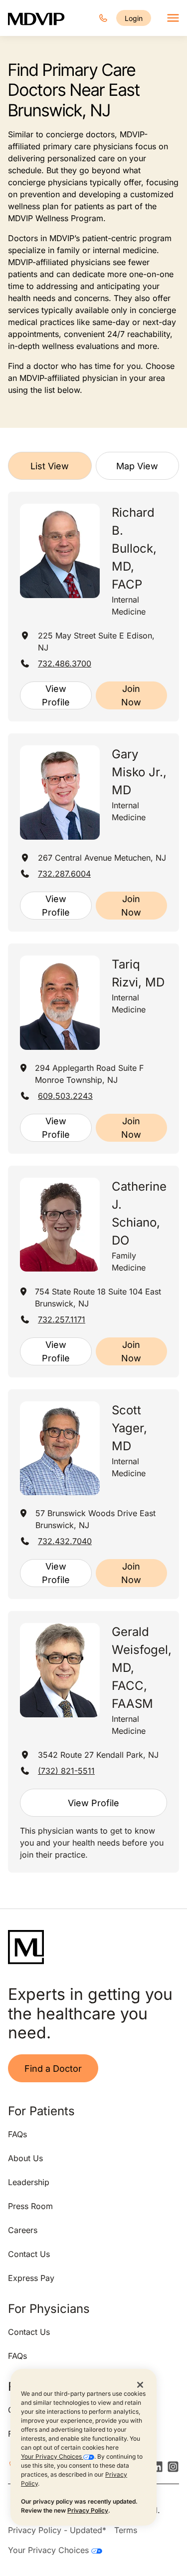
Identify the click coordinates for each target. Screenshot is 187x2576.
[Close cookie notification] (140, 2384)
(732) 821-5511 (66, 1771)
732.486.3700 (65, 663)
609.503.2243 (65, 1096)
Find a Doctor (53, 2069)
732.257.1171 (62, 1319)
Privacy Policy (88, 2510)
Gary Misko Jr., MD (139, 772)
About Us (25, 2158)
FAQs (17, 2134)
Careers (23, 2230)
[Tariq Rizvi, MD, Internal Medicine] (60, 1003)
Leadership (29, 2182)
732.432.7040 (65, 1541)
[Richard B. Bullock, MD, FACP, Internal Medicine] (60, 551)
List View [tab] (50, 466)
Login (134, 18)
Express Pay (31, 2278)
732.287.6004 (64, 874)
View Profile (56, 695)
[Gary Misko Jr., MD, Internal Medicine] (60, 793)
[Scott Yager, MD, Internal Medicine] (60, 1449)
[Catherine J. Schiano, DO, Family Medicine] (60, 1225)
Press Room (30, 2206)
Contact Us (29, 2254)
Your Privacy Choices (52, 2456)
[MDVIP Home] (36, 18)
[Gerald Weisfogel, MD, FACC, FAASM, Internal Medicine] (60, 1670)
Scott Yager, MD (129, 1428)
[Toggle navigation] (173, 18)
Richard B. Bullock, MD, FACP (134, 548)
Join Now (131, 695)
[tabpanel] (93, 1182)
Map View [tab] (137, 466)
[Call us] (103, 18)
